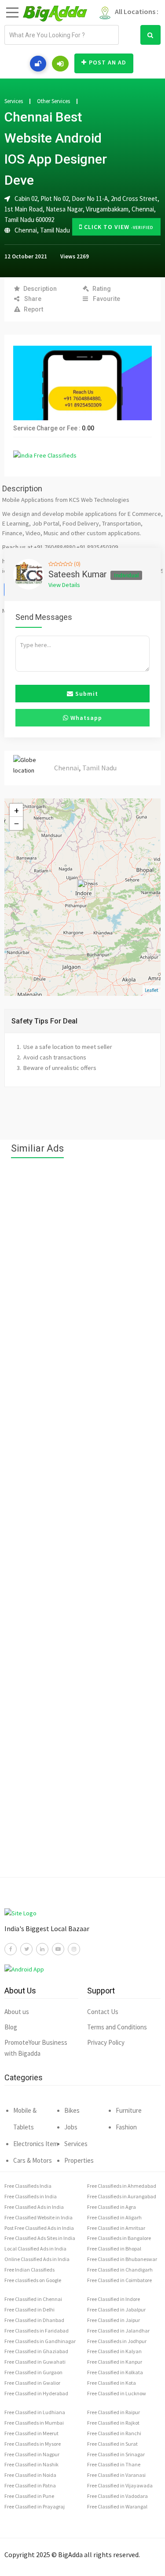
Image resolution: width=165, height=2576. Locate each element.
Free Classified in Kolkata (115, 2372)
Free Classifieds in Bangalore (119, 2238)
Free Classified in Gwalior (32, 2383)
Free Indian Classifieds (29, 2270)
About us (17, 2012)
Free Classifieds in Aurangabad (122, 2196)
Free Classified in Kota (112, 2383)
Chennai (26, 230)
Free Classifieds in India (31, 2196)
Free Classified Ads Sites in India (40, 2238)
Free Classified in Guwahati (35, 2362)
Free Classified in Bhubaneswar (122, 2259)
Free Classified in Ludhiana (35, 2412)
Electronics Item (36, 2144)
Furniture (129, 2110)
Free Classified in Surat (112, 2444)
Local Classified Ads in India (35, 2249)
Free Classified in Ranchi (114, 2433)
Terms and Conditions (117, 2027)
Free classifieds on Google (33, 2280)
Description (40, 289)
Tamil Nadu (55, 230)
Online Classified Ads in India (37, 2259)
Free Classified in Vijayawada (120, 2485)
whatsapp (85, 718)
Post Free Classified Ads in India (39, 2228)
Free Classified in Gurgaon (33, 2372)
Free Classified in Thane (114, 2464)
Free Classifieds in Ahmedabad (122, 2186)
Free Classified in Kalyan (114, 2351)
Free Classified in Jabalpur (116, 2309)
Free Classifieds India (28, 2186)
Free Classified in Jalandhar (118, 2331)
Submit (86, 694)
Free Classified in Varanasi (116, 2475)
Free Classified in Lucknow (117, 2393)
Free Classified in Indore (114, 2299)
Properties (79, 2160)
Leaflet (152, 990)
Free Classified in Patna (30, 2485)
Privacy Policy (106, 2042)
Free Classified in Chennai (33, 2299)
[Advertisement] (82, 1522)
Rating (102, 289)
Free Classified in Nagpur (32, 2454)
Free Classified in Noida (30, 2475)
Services (14, 101)
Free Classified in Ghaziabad (36, 2351)
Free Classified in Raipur (114, 2412)
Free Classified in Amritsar (116, 2228)
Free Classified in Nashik (31, 2464)
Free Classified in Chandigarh (120, 2270)
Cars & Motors (33, 2160)
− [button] (16, 823)
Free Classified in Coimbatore (119, 2280)
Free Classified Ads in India (34, 2207)
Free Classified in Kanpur (115, 2362)
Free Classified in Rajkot (113, 2423)
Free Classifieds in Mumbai (34, 2423)
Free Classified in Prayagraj (35, 2506)
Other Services (53, 101)
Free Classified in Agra (112, 2207)
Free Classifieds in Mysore (33, 2444)
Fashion (126, 2127)
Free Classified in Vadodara (117, 2496)
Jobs (71, 2127)
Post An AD (108, 62)
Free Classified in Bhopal (114, 2249)
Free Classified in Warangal (117, 2506)
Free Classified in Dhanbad (34, 2320)
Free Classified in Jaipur (114, 2320)
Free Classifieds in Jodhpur (117, 2341)
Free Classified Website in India (38, 2217)
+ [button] (16, 810)
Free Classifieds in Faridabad (37, 2331)
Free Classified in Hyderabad (36, 2393)
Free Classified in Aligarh (114, 2217)
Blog (11, 2027)
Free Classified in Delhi (29, 2309)
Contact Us (103, 2012)
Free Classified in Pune (29, 2496)
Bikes (72, 2110)
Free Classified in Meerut (31, 2433)
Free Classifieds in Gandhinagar (40, 2341)
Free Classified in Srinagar (116, 2454)
